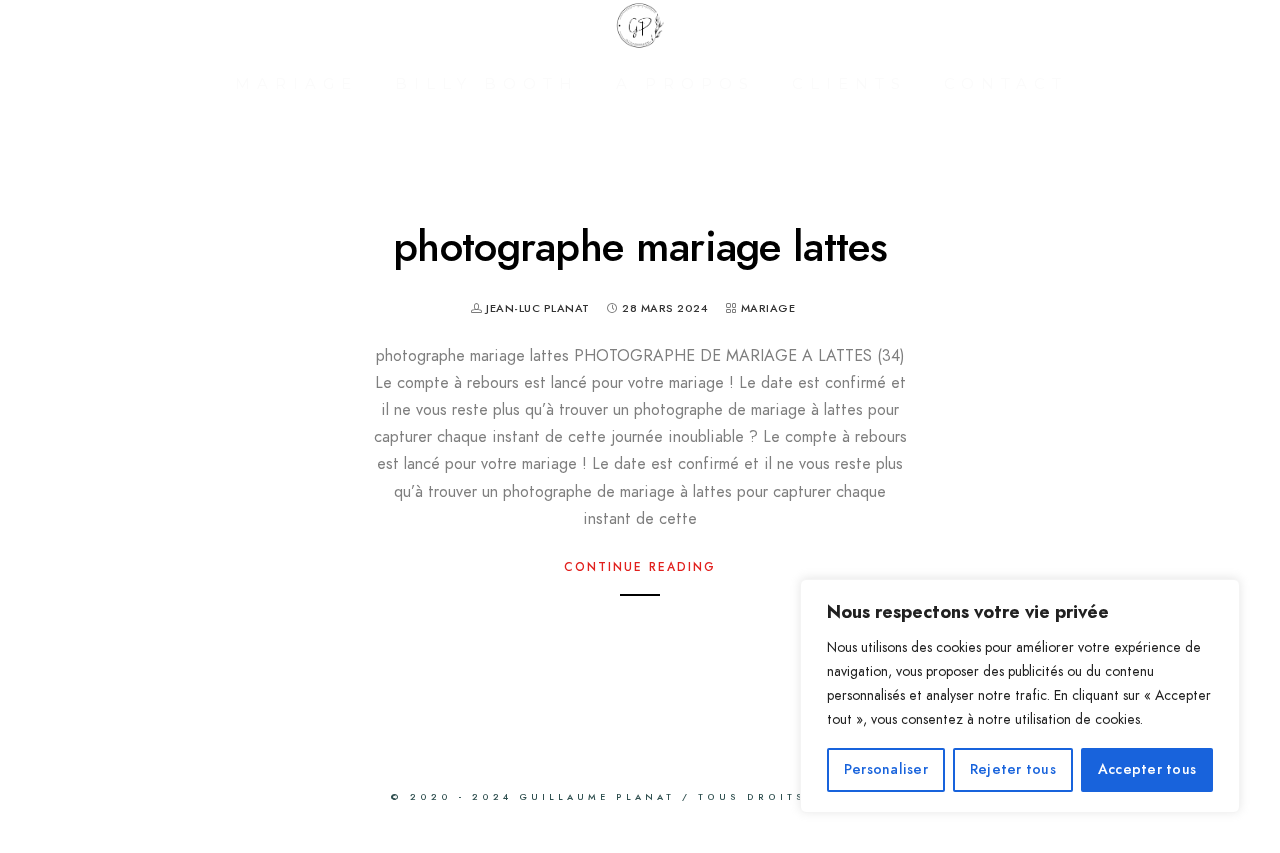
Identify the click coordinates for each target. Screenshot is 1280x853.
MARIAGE (296, 83)
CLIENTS (849, 83)
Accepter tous (1147, 769)
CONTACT (1006, 83)
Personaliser (886, 769)
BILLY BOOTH (487, 83)
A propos (685, 83)
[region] (1020, 696)
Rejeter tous (1013, 769)
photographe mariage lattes (640, 247)
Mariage (768, 308)
